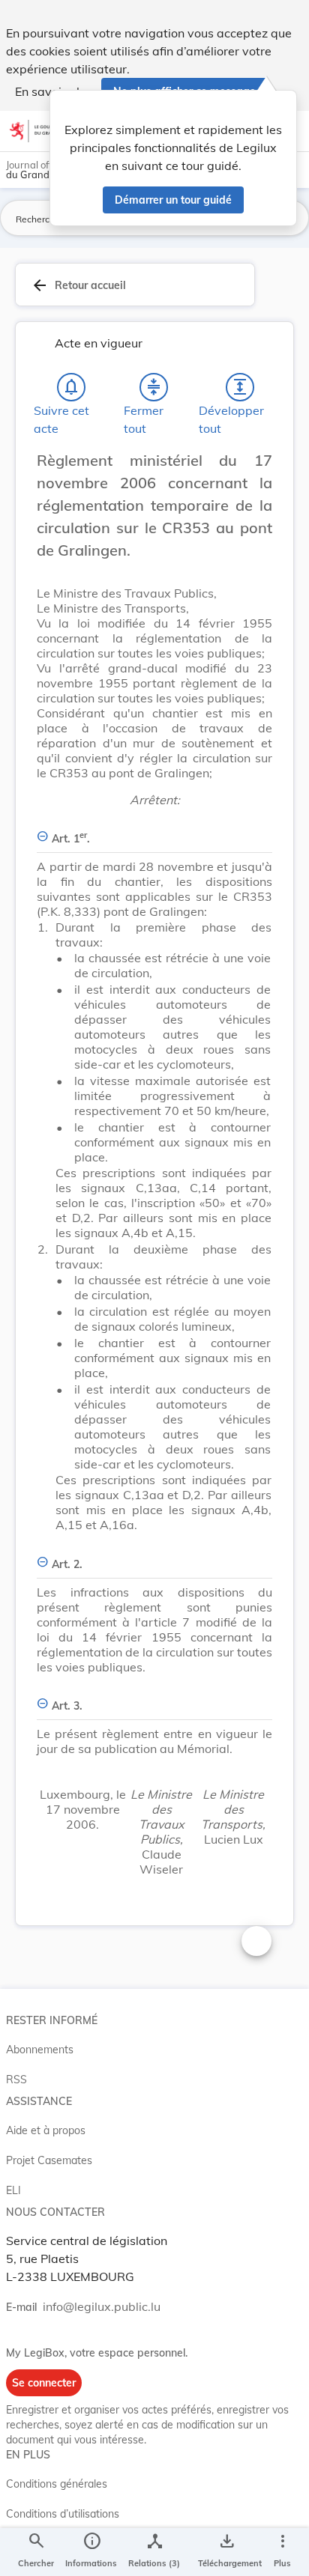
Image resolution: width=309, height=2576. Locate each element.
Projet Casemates (49, 2160)
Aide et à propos (46, 2130)
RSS (16, 2080)
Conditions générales (57, 2484)
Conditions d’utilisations (63, 2514)
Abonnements (40, 2050)
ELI (13, 2190)
